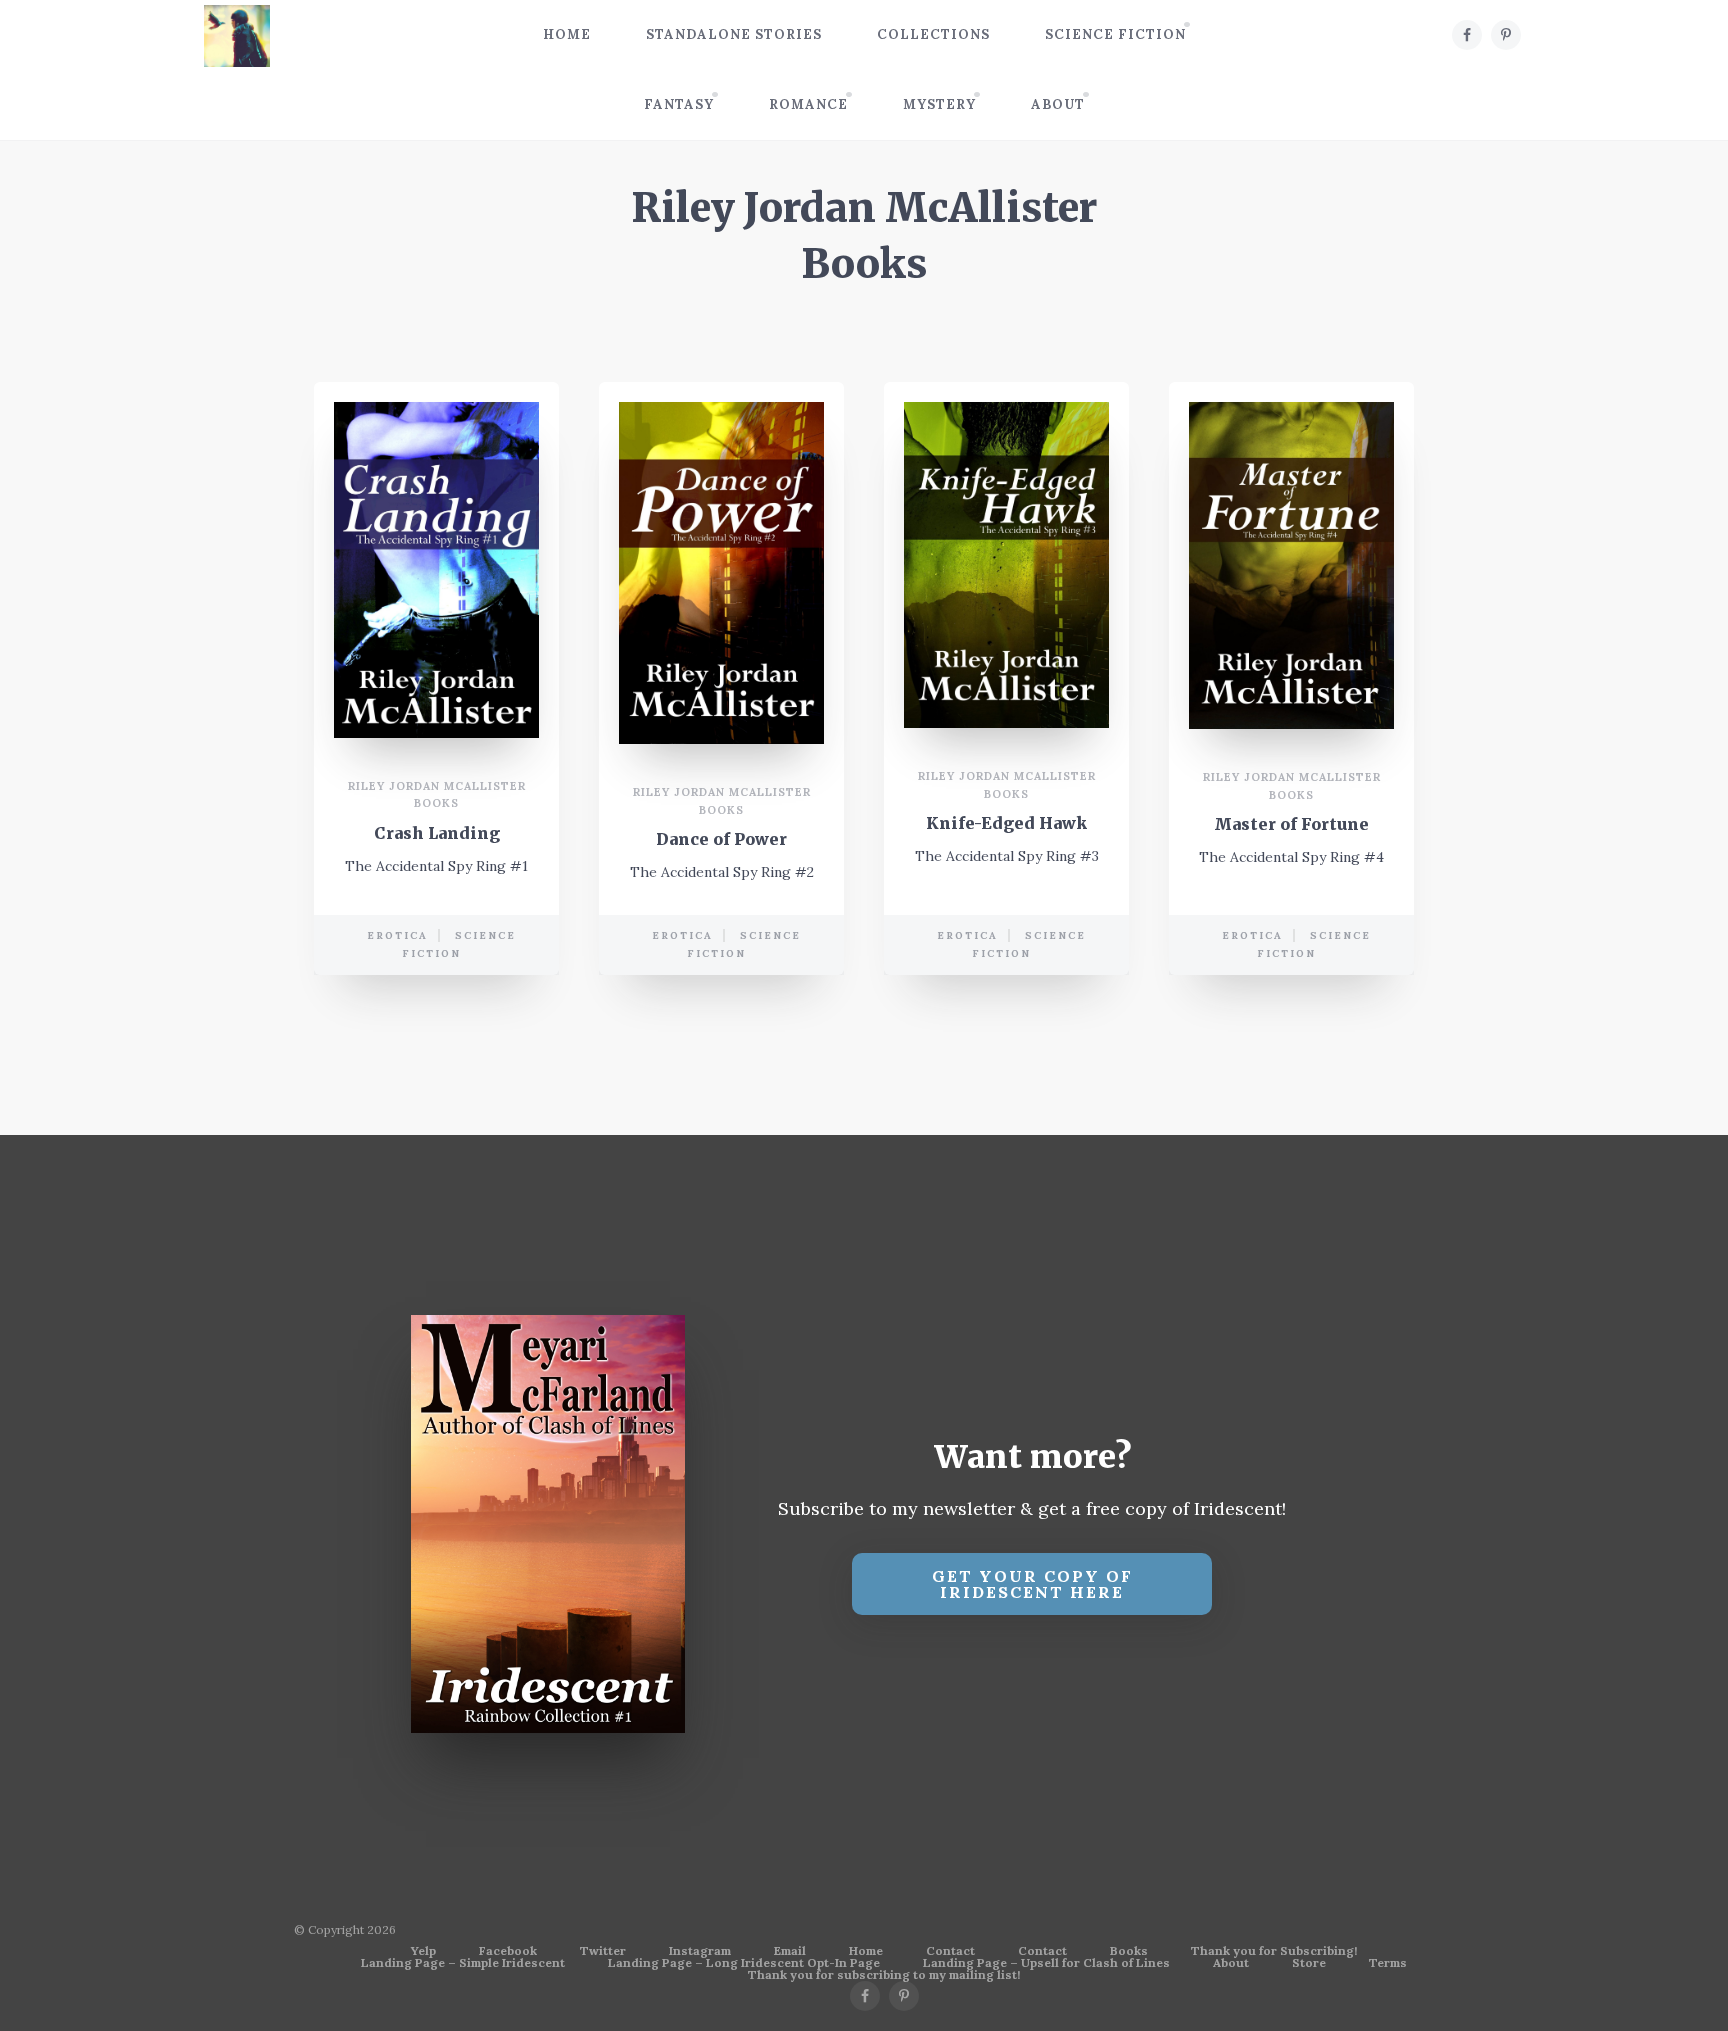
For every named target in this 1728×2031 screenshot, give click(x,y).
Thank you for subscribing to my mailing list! (884, 1975)
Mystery (939, 104)
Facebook (508, 1951)
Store (1309, 1963)
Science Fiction (1115, 34)
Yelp (423, 1951)
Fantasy (679, 104)
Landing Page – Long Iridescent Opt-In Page (744, 1963)
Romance (808, 104)
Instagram (700, 1951)
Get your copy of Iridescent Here (1032, 1584)
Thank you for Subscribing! (1274, 1951)
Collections (933, 34)
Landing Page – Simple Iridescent (463, 1963)
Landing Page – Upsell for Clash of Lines (1046, 1963)
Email (790, 1951)
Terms (1388, 1963)
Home (567, 34)
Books (1129, 1951)
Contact (950, 1951)
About (1058, 104)
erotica (397, 935)
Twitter (603, 1951)
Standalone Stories (734, 34)
